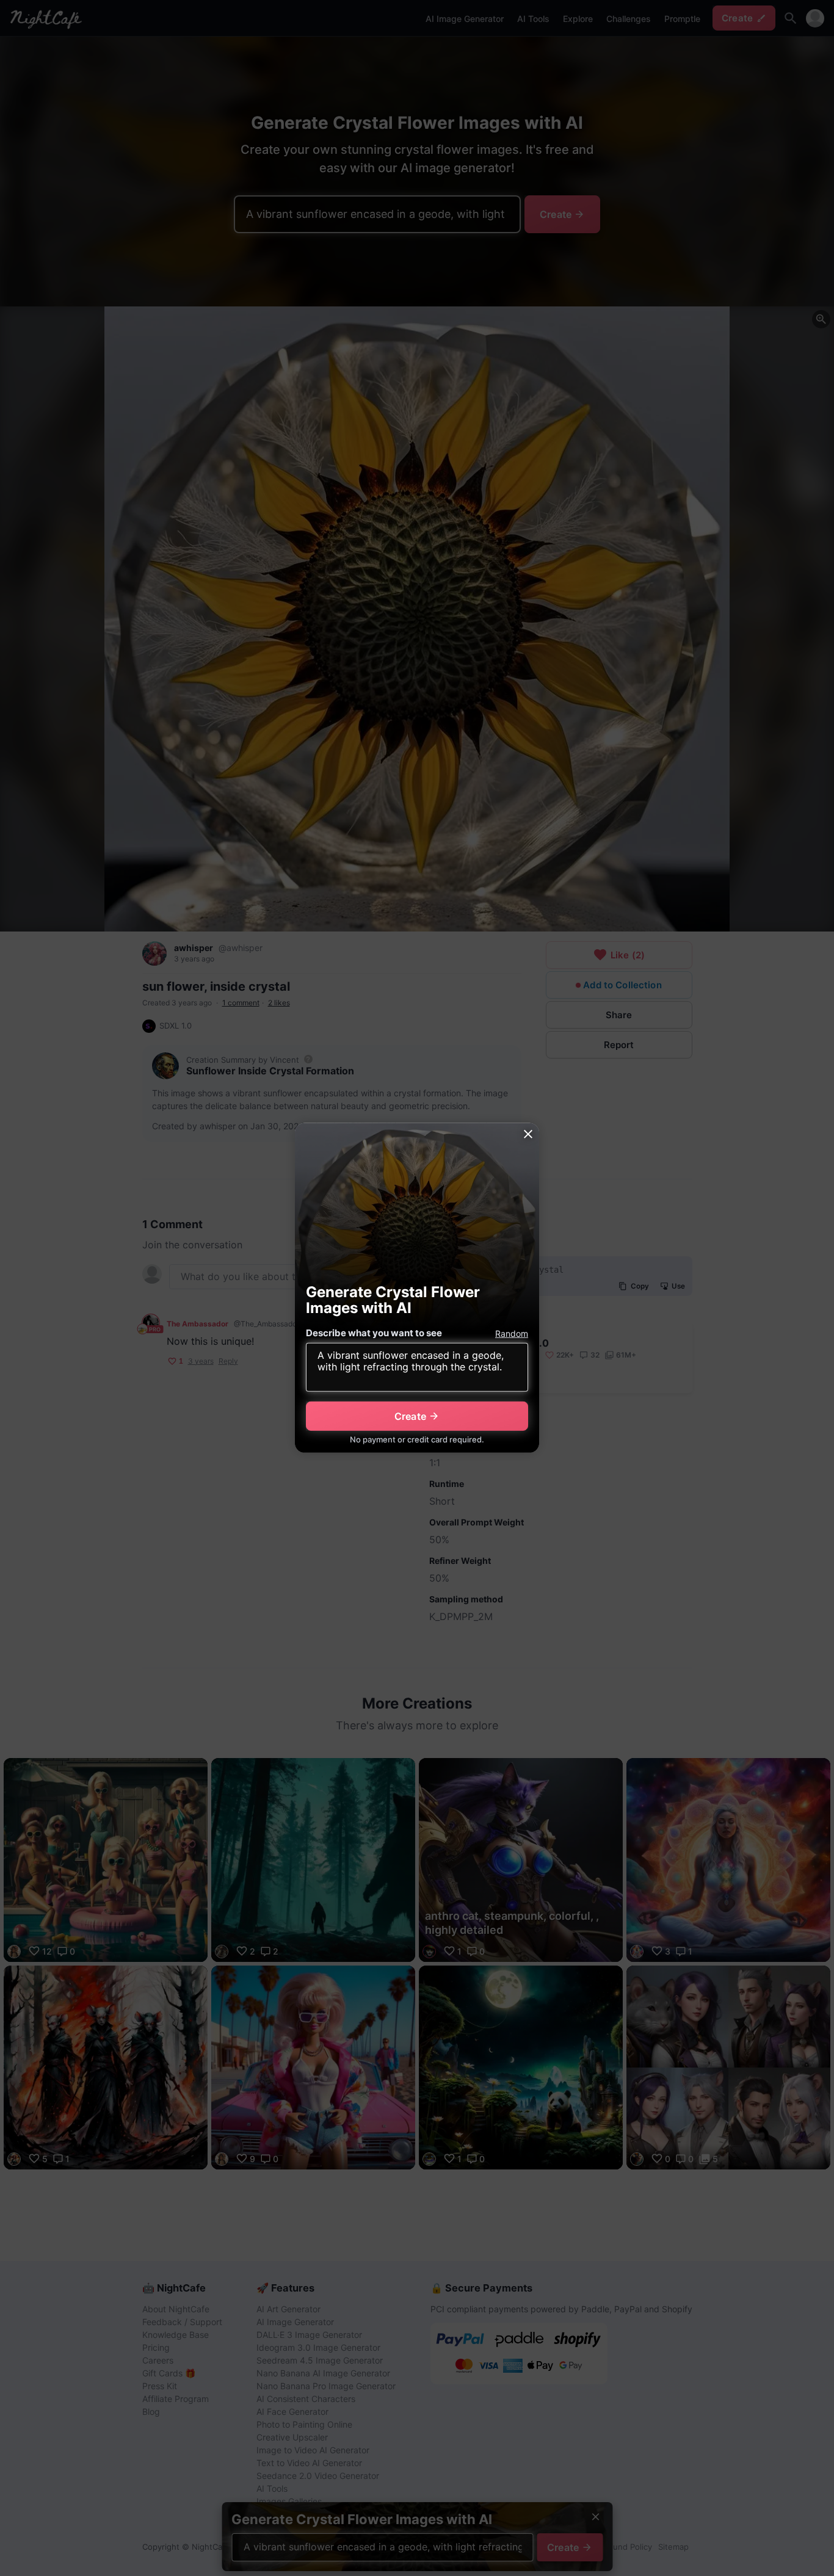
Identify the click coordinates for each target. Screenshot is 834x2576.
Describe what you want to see (374, 1333)
